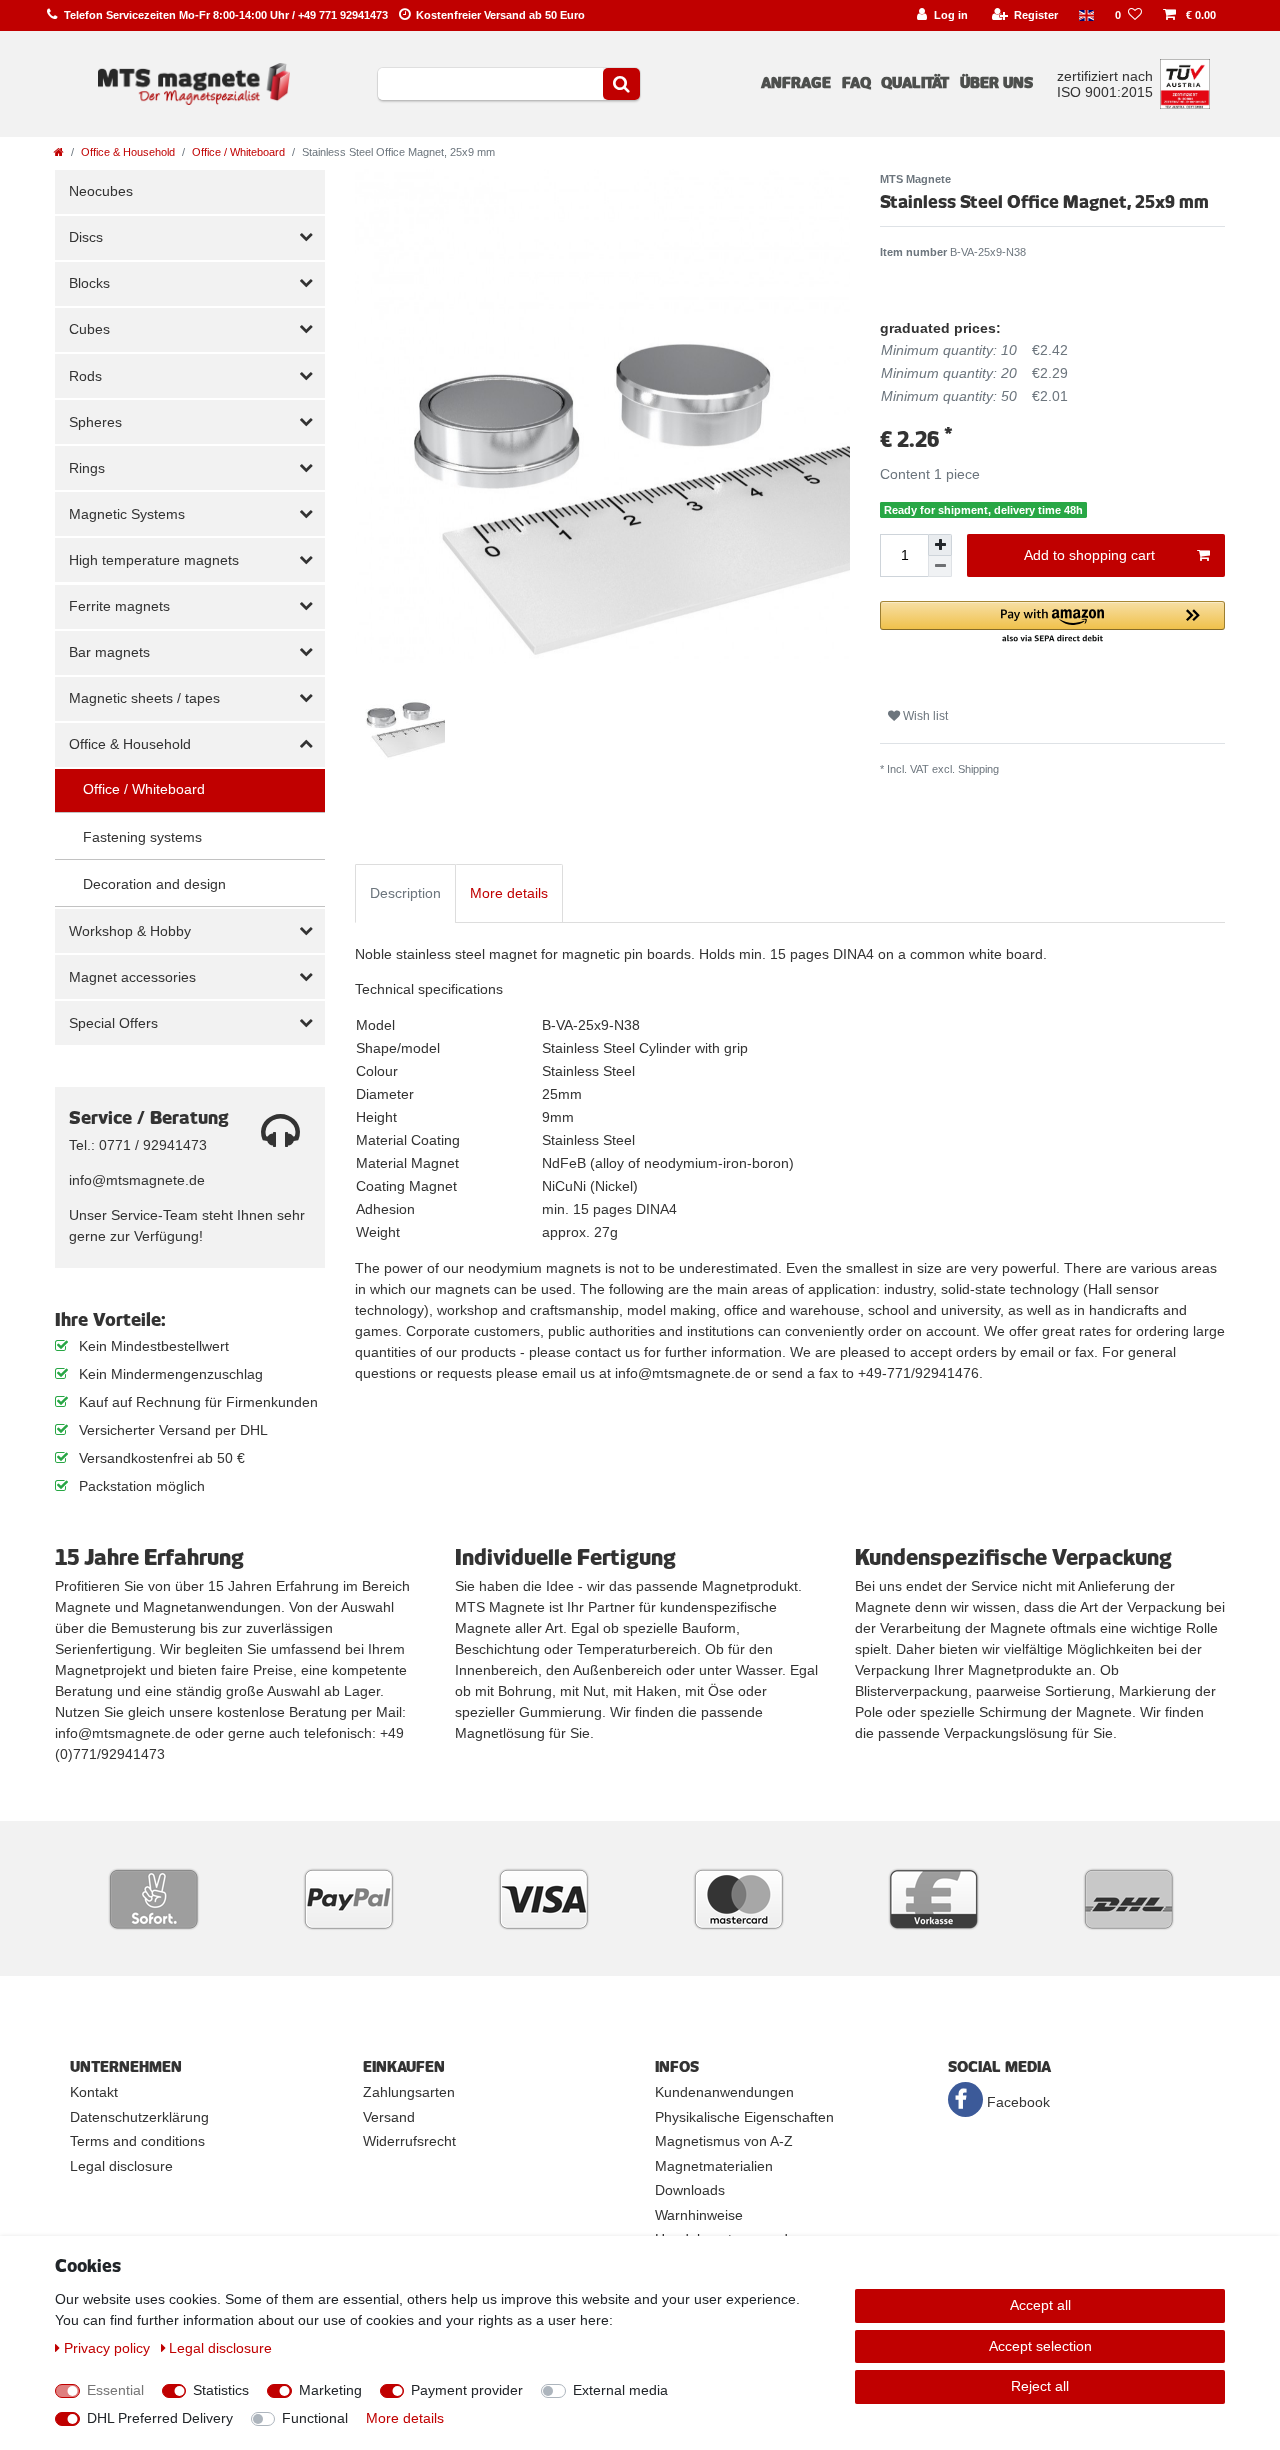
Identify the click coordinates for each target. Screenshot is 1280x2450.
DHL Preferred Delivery (160, 2418)
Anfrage (796, 83)
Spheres (95, 422)
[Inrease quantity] (940, 545)
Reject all (1040, 2386)
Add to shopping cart (1089, 555)
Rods (85, 376)
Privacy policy (109, 2348)
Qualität (915, 83)
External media (620, 2390)
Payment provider (467, 2390)
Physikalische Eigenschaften (744, 2117)
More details (405, 2418)
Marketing (330, 2390)
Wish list (924, 716)
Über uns (996, 83)
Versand (389, 2117)
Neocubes (101, 191)
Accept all (1040, 2305)
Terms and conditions (137, 2141)
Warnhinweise (699, 2215)
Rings (87, 468)
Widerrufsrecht (409, 2141)
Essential (115, 2390)
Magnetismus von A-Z (724, 2141)
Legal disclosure (121, 2166)
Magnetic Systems (127, 514)
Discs (86, 237)
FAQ (856, 83)
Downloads (690, 2190)
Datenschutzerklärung (139, 2117)
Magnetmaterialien (714, 2166)
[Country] (1087, 15)
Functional (315, 2418)
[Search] (621, 84)
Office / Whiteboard (238, 152)
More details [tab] (509, 893)
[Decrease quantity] (940, 566)
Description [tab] (405, 893)
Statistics (221, 2390)
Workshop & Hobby (130, 931)
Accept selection (1040, 2346)
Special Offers (113, 1023)
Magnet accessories (132, 977)
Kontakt (94, 2092)
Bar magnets (109, 652)
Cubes (89, 329)
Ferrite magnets (119, 606)
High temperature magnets (154, 560)
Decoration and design (154, 884)
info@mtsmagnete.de (137, 1180)
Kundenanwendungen (724, 2092)
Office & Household (128, 152)
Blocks (89, 283)
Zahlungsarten (409, 2092)
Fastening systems (142, 837)
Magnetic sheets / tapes (144, 698)
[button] (1052, 623)
